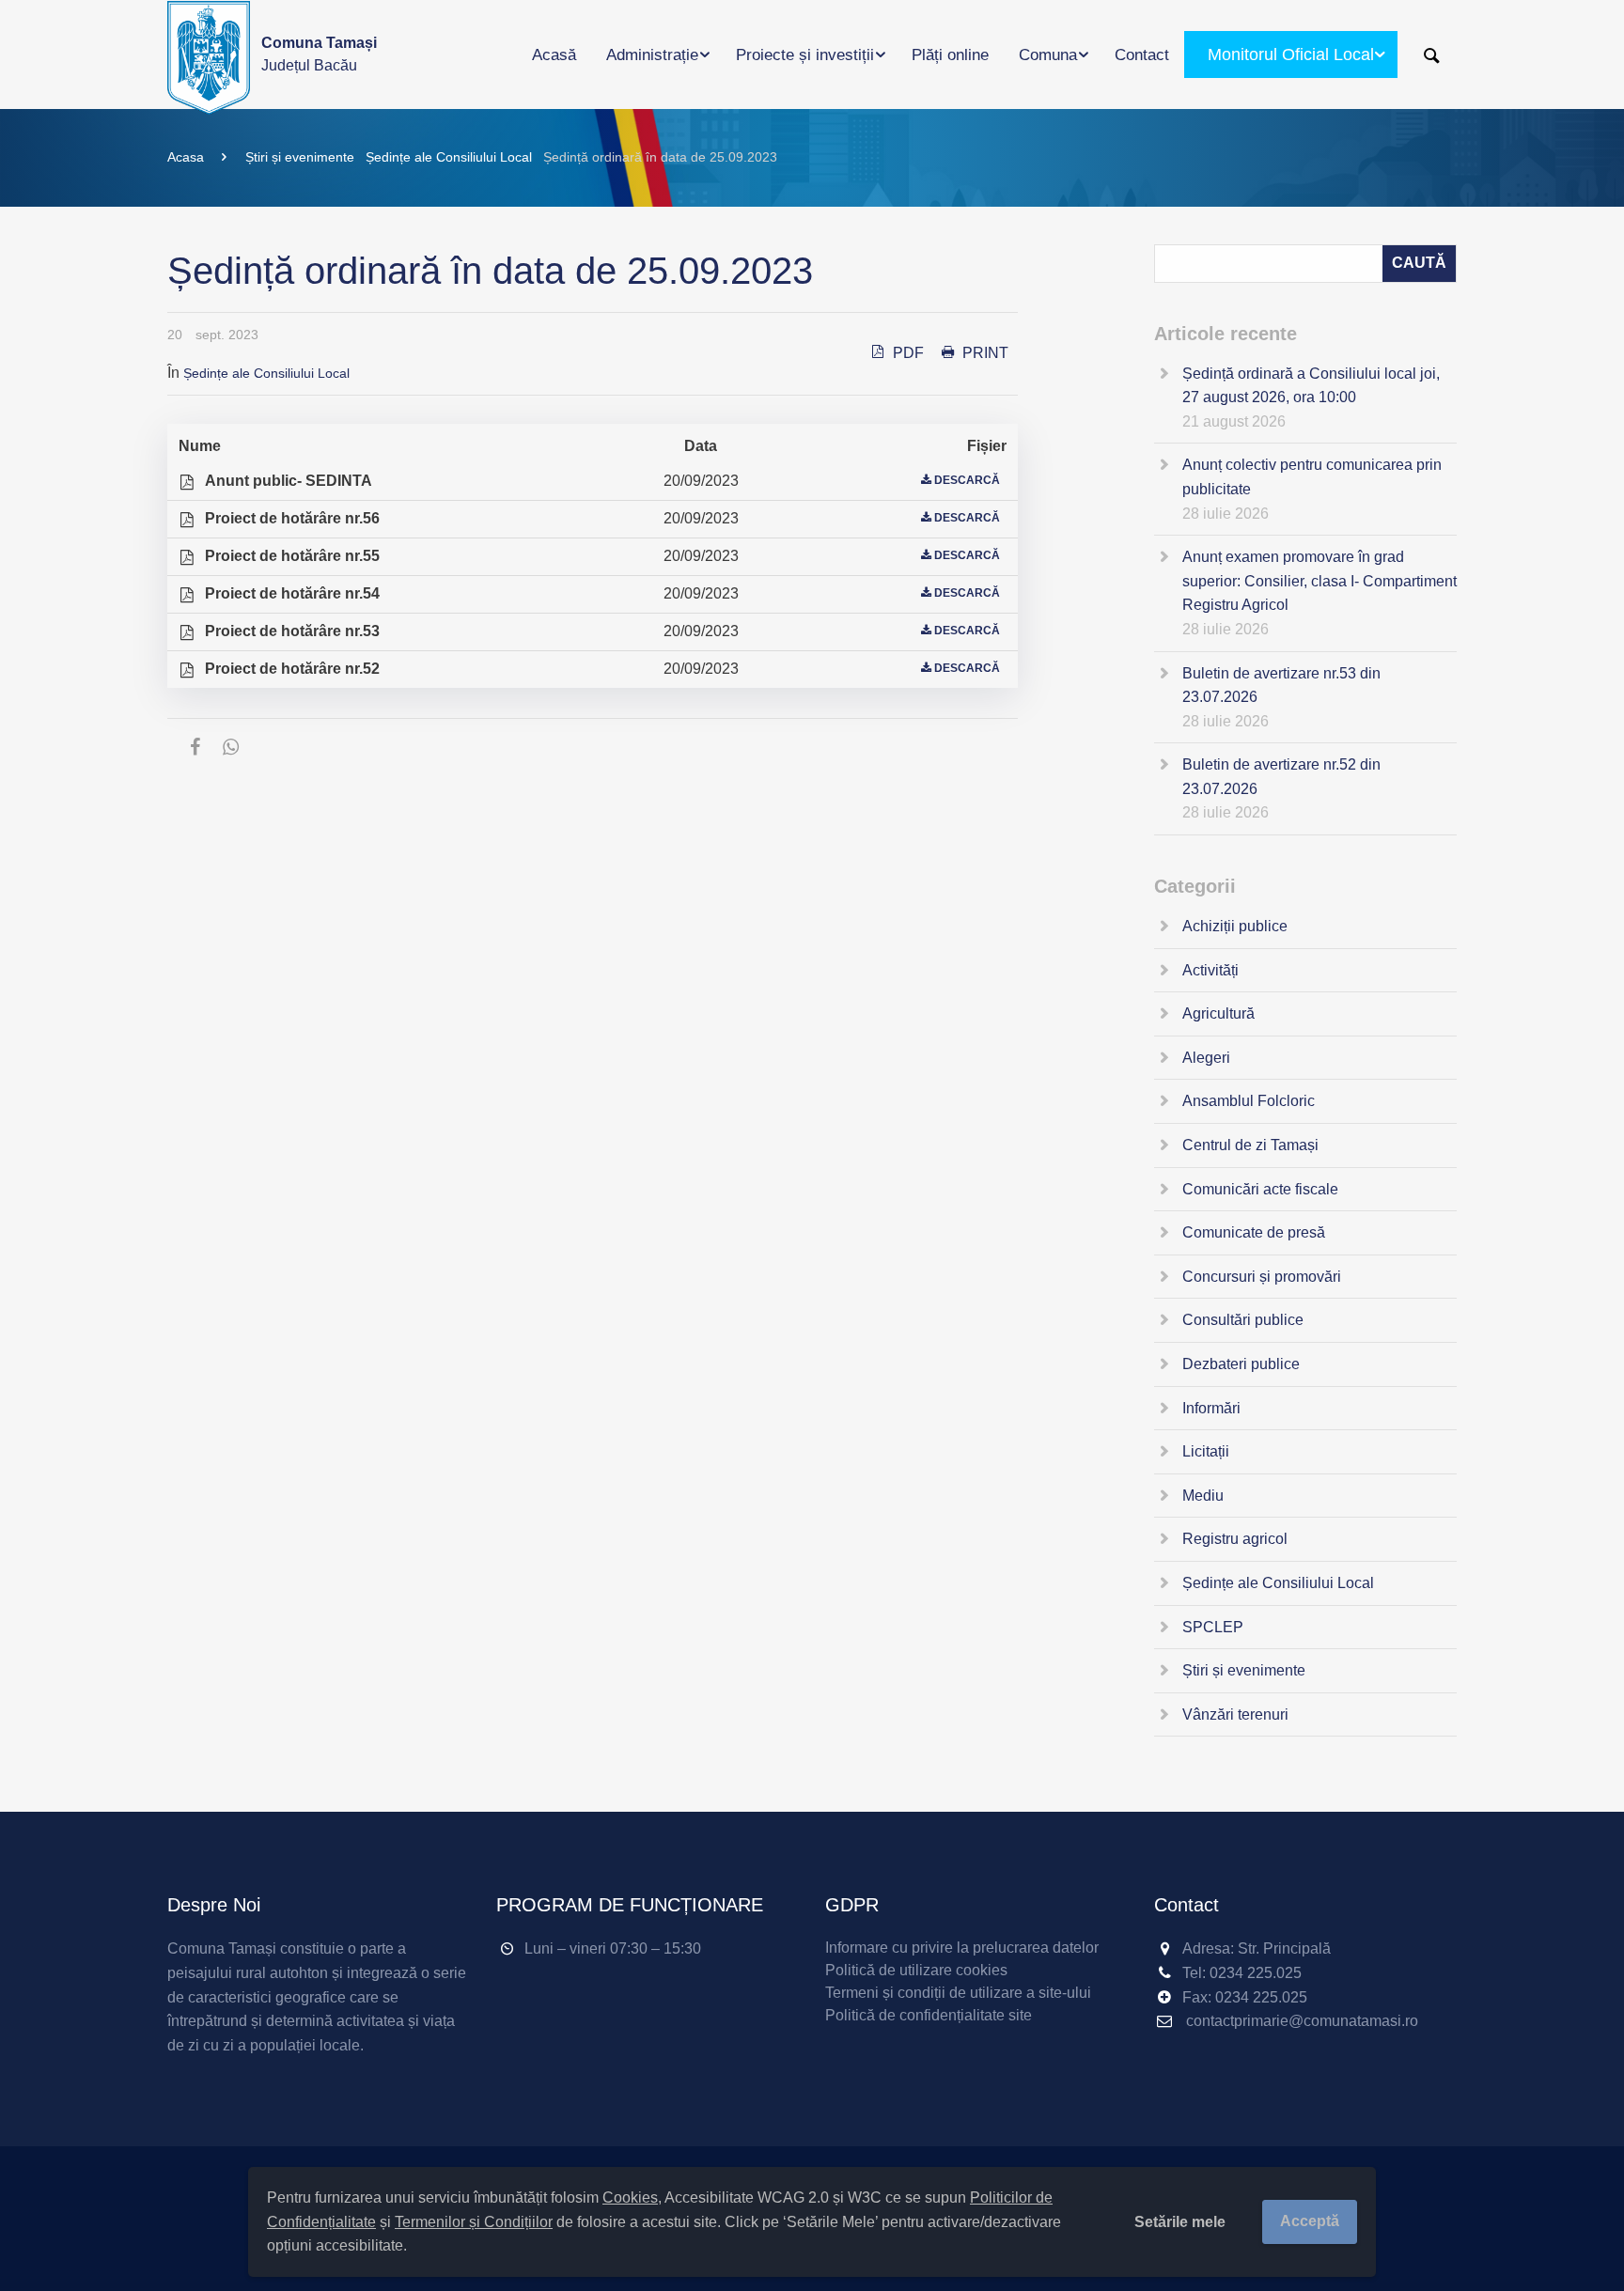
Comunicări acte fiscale (1260, 1189)
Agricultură (1218, 1013)
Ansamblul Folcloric (1249, 1101)
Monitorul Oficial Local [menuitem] (1291, 55)
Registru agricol (1235, 1539)
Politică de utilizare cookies (916, 1970)
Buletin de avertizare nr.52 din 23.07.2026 (1281, 777)
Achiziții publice (1235, 926)
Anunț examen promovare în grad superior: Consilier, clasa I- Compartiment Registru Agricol (1319, 581)
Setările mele (1180, 2222)
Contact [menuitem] (1142, 55)
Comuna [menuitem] (1048, 55)
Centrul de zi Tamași (1250, 1145)
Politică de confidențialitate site (929, 2015)
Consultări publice (1243, 1320)
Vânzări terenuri (1235, 1714)
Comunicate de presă (1254, 1232)
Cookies (630, 2197)
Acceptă (1310, 2221)
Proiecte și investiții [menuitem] (805, 55)
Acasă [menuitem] (554, 55)
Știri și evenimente (300, 157)
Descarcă (967, 480)
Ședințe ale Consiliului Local (449, 157)
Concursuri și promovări (1262, 1277)
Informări (1211, 1408)
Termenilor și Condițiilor (474, 2222)
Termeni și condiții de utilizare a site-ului (958, 1993)
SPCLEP (1213, 1627)
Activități (1210, 970)
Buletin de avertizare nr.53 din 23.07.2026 (1281, 686)
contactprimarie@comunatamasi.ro (1302, 2021)
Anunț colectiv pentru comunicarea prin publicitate (1312, 477)
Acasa (186, 157)
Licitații (1206, 1451)
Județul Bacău (319, 54)
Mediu (1203, 1496)
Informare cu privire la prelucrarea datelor (962, 1948)
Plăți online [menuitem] (950, 55)
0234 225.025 (1256, 1973)
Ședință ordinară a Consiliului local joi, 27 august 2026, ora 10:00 (1311, 386)
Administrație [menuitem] (652, 55)
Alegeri (1206, 1058)
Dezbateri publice (1241, 1364)
